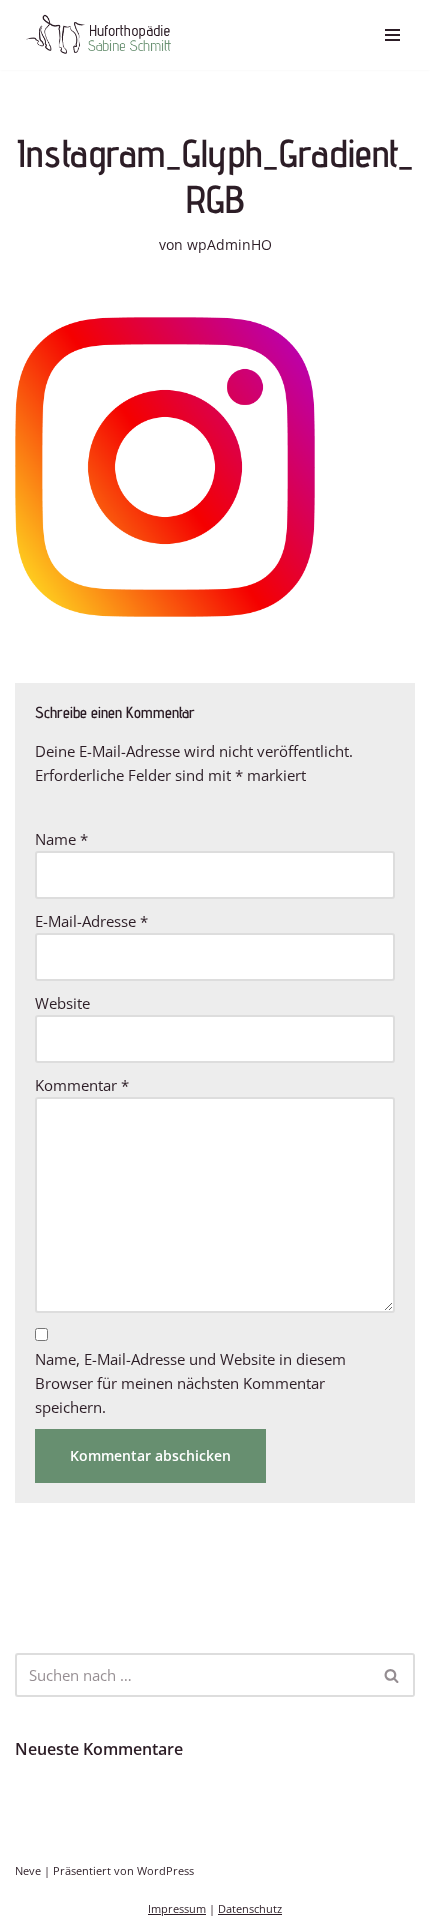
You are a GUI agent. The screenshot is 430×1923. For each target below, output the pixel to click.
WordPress (165, 1871)
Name (61, 839)
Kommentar (82, 1085)
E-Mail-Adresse (91, 921)
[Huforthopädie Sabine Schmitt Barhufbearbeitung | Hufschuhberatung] (97, 35)
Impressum (177, 1909)
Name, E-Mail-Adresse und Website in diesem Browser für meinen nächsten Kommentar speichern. (190, 1383)
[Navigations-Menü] (392, 35)
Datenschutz (250, 1909)
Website (62, 1003)
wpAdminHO (229, 245)
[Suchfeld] (392, 1675)
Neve (28, 1871)
